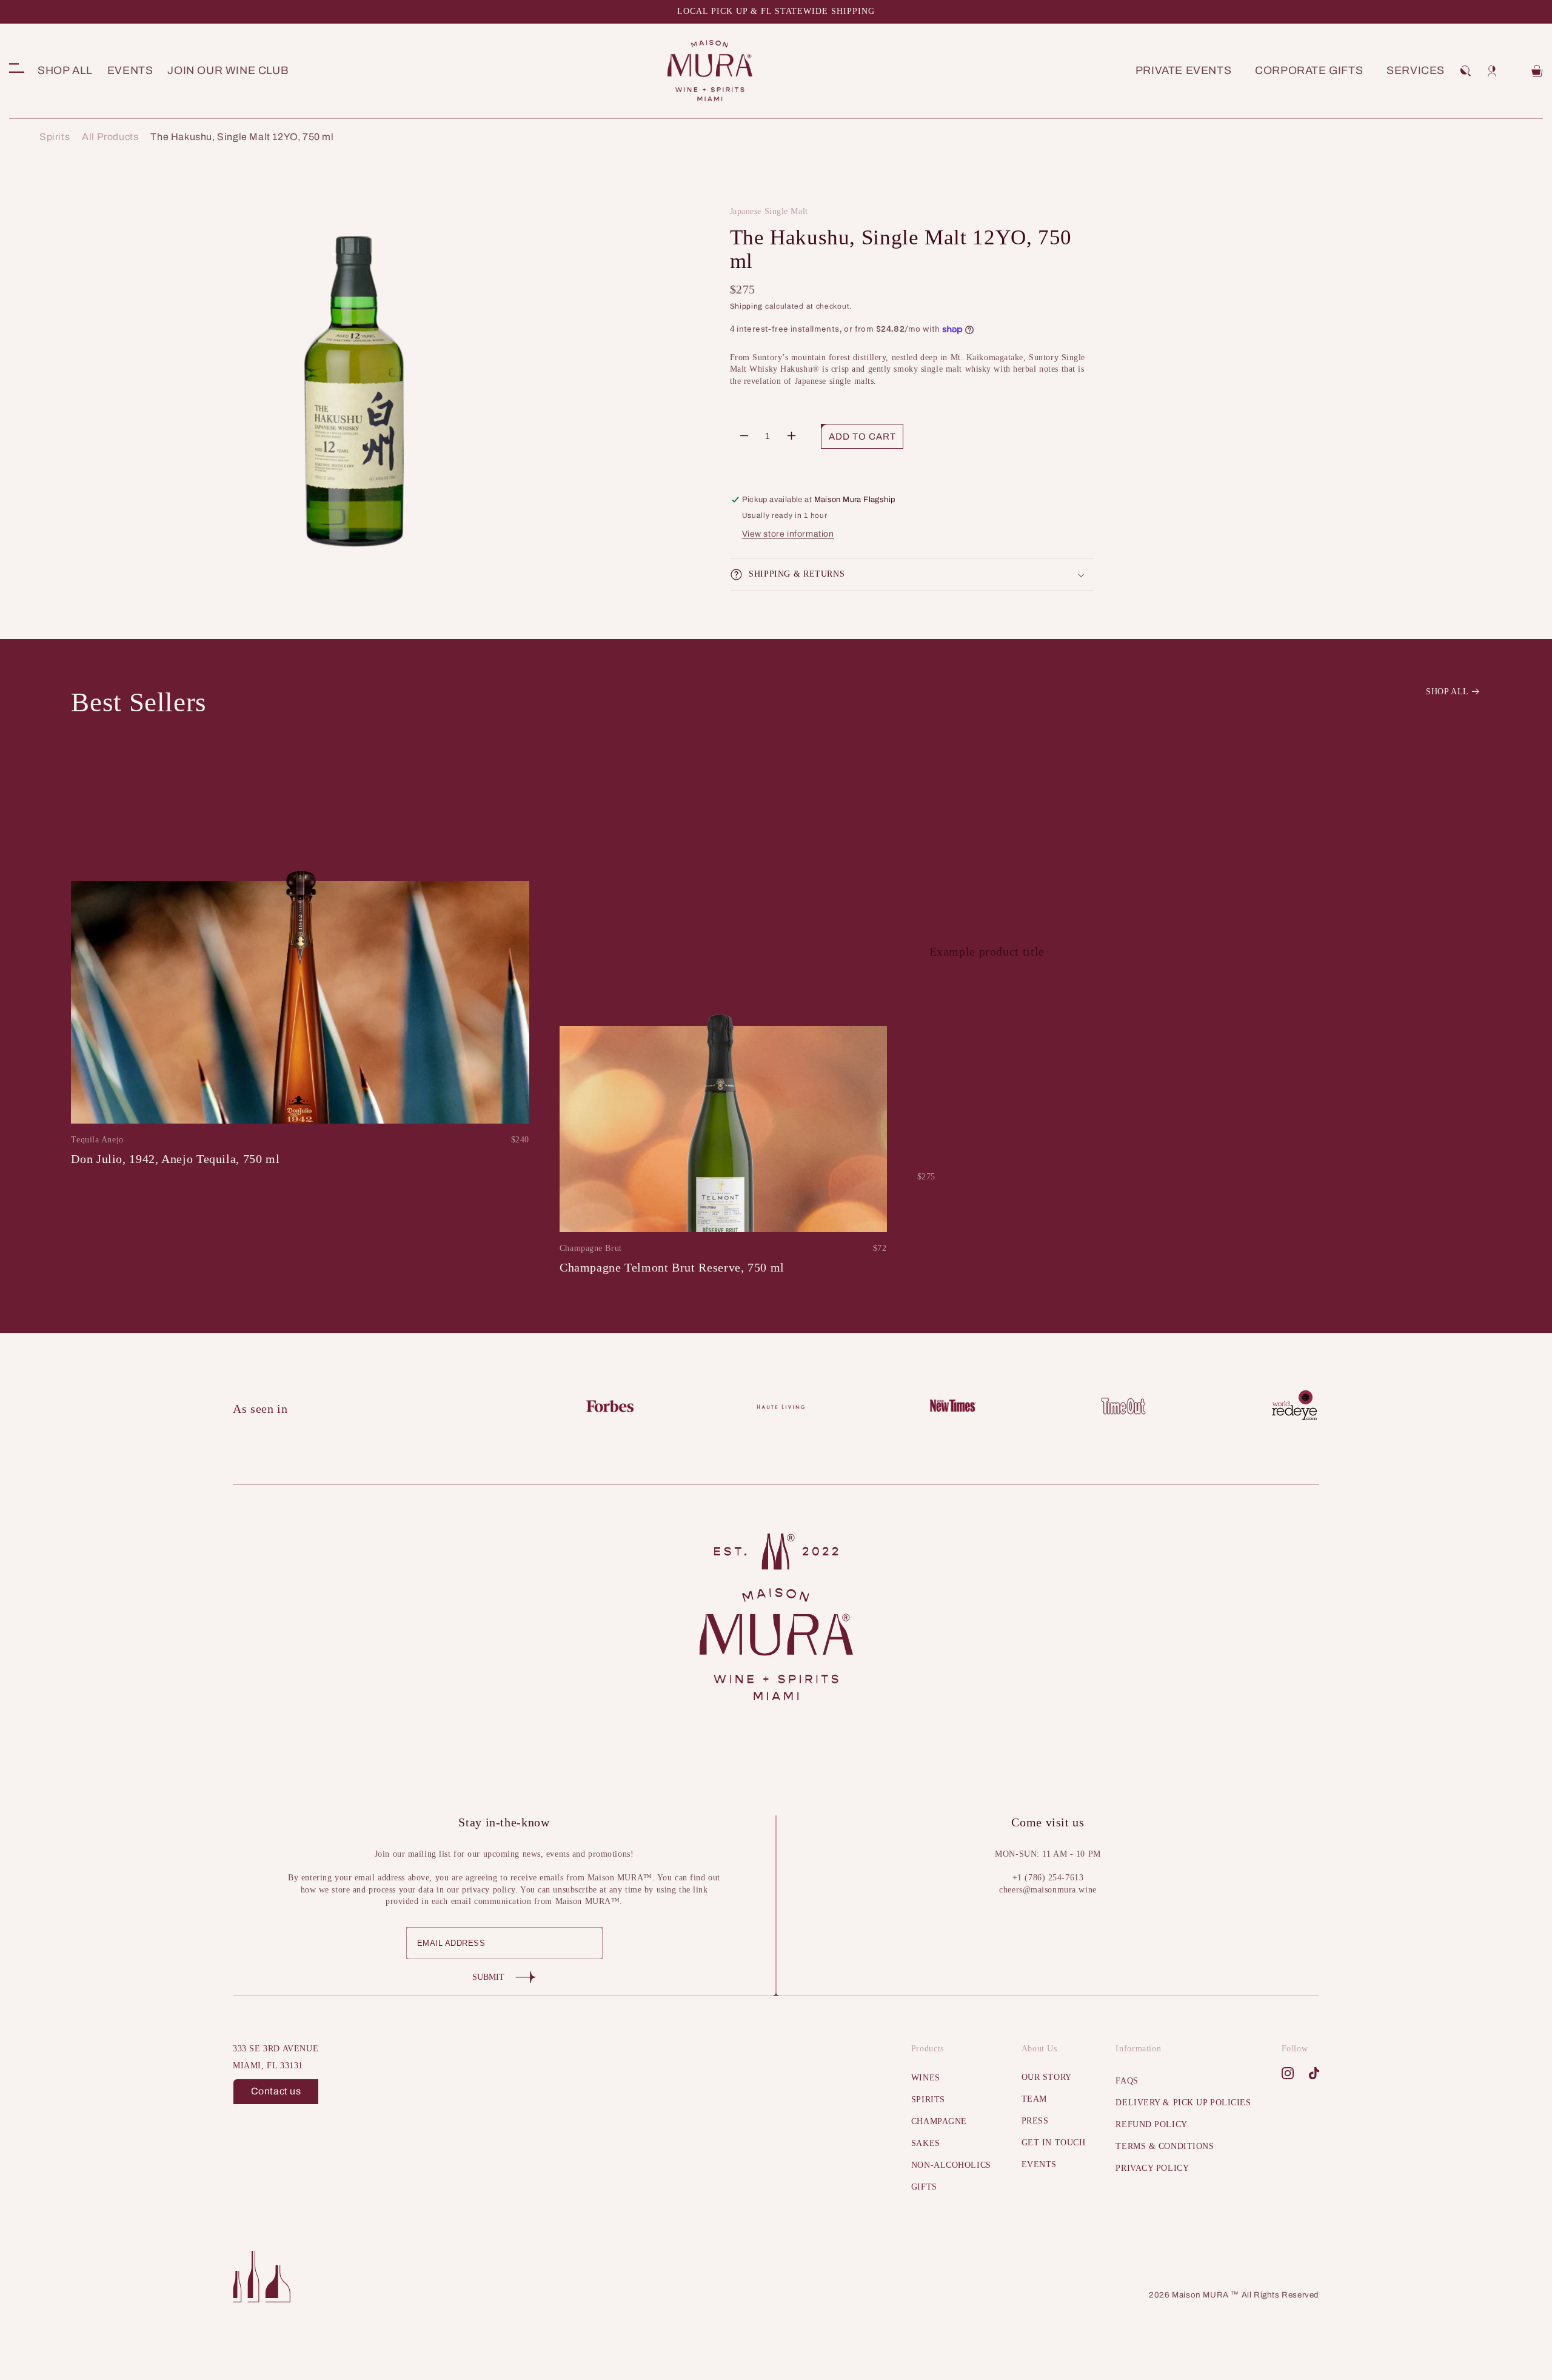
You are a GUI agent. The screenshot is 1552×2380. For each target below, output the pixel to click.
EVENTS (1039, 2164)
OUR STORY (1047, 2077)
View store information (788, 534)
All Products (110, 137)
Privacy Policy (1152, 2168)
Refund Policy (1151, 2124)
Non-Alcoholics (951, 2165)
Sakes (926, 2143)
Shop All (1447, 692)
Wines (926, 2078)
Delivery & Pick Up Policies (1183, 2103)
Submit (488, 1977)
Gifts (924, 2187)
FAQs (1127, 2081)
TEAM (1034, 2099)
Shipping (747, 306)
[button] (1465, 71)
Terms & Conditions (1165, 2146)
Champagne (939, 2121)
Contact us (276, 2091)
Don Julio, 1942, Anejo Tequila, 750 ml (175, 1159)
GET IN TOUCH (1054, 2143)
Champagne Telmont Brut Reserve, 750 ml (672, 1267)
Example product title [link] (987, 951)
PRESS (1035, 2121)
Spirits (55, 137)
